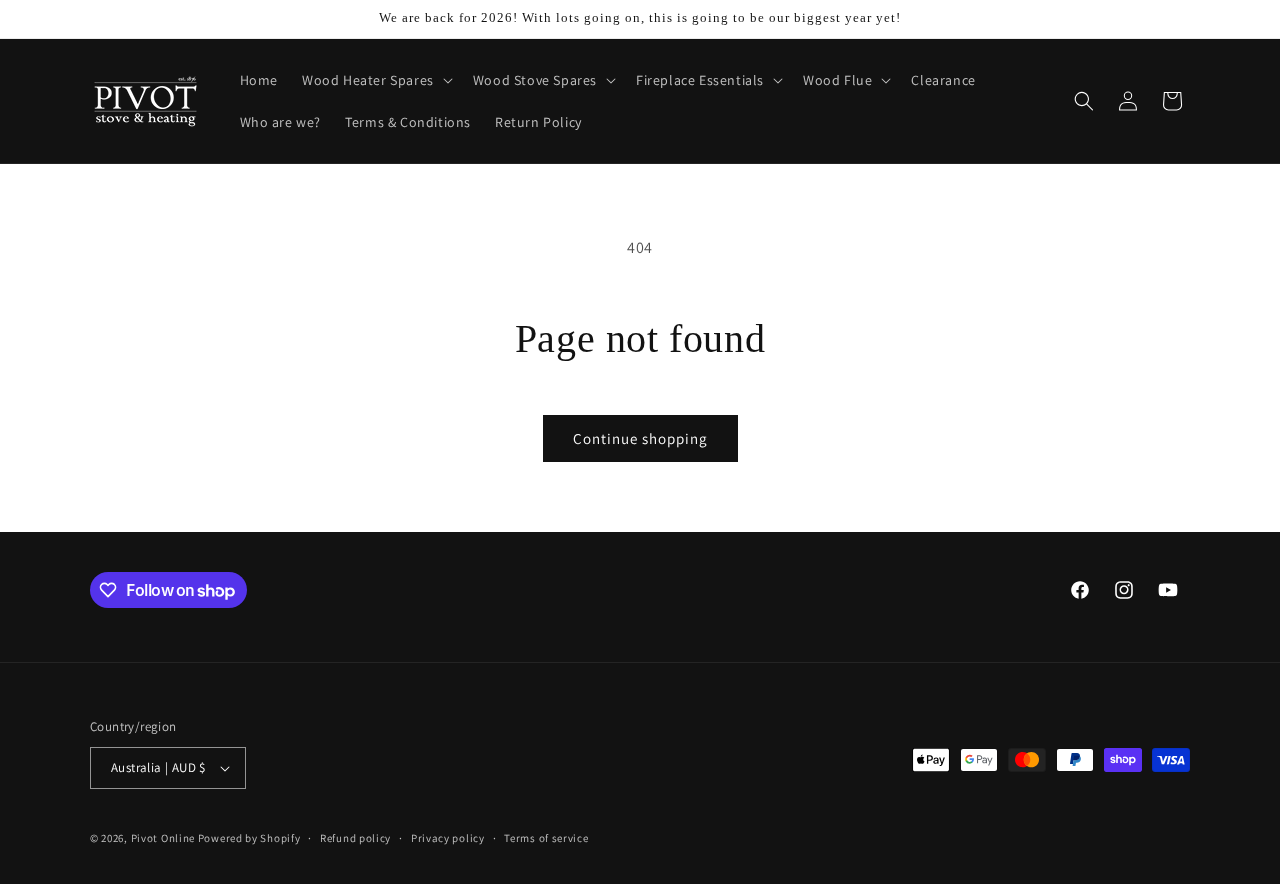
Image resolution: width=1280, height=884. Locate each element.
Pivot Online (163, 838)
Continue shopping (640, 438)
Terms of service (546, 838)
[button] (375, 80)
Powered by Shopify (249, 838)
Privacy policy (448, 838)
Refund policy (355, 838)
